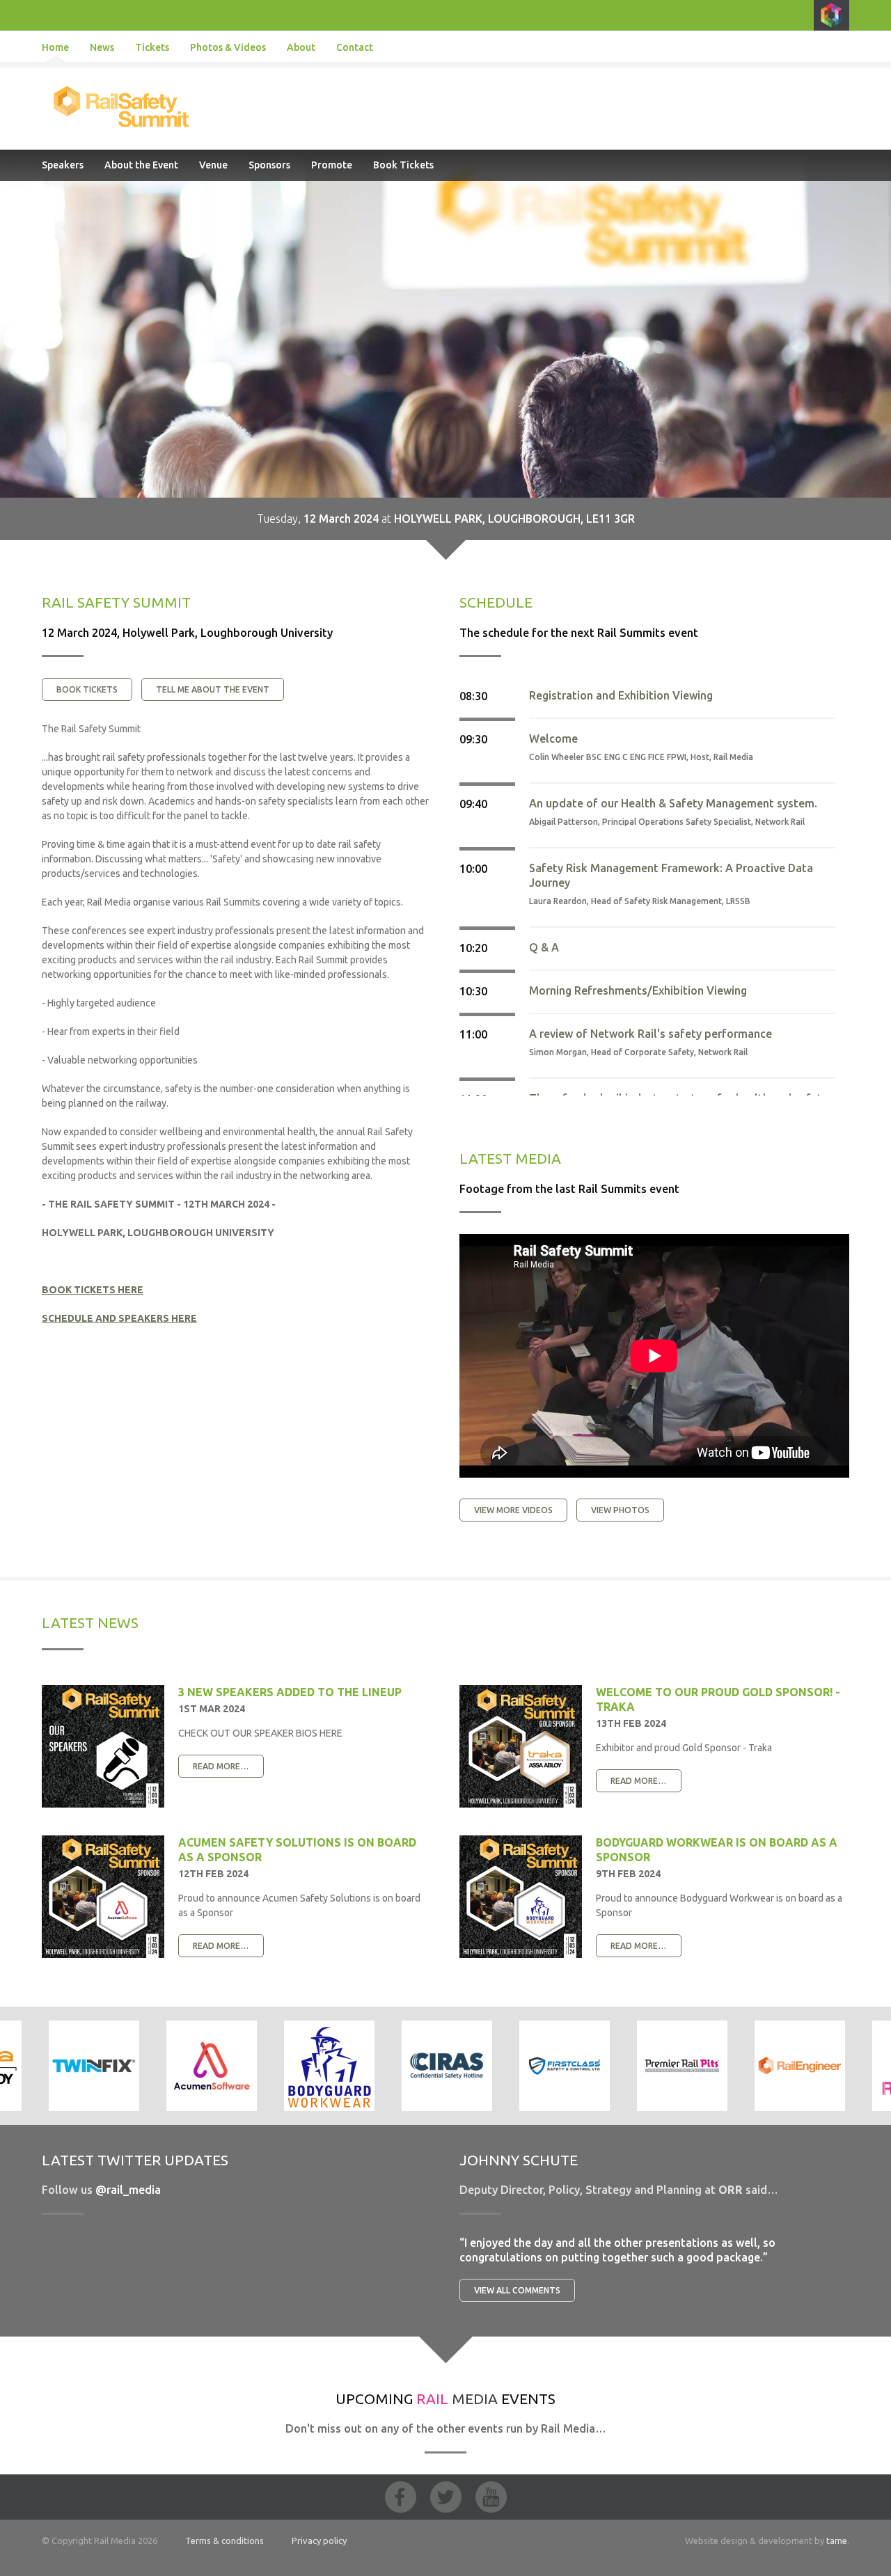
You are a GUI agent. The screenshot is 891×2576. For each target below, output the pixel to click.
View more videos (513, 1510)
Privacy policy (319, 2541)
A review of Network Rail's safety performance (650, 1034)
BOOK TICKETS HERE (93, 1290)
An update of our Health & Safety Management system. (673, 803)
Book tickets (87, 689)
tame (837, 2541)
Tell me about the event (213, 689)
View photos (620, 1510)
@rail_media (128, 2190)
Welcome (553, 738)
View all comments (517, 2290)
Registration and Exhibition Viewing (621, 695)
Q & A (544, 947)
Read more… (221, 1766)
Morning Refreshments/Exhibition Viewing (638, 990)
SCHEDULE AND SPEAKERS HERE (119, 1318)
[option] (211, 2066)
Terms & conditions (224, 2541)
